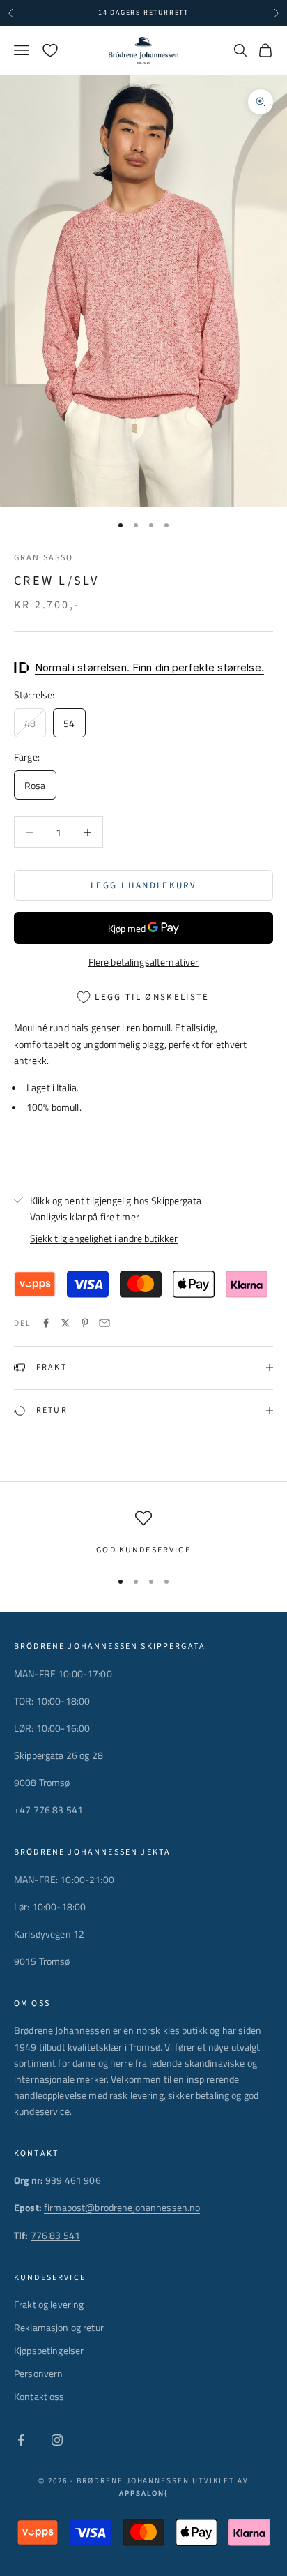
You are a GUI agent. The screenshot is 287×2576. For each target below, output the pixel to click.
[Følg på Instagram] (57, 2440)
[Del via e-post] (104, 1323)
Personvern (38, 2373)
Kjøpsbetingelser (49, 2350)
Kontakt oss (39, 2396)
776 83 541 (55, 2235)
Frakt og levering (49, 2304)
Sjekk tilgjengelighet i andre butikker (104, 1238)
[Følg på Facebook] (21, 2440)
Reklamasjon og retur (59, 2327)
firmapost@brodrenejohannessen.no (122, 2207)
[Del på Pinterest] (85, 1323)
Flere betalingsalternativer (144, 962)
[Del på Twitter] (65, 1323)
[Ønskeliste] (50, 50)
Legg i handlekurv (143, 885)
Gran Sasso (44, 558)
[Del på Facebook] (46, 1323)
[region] (143, 1534)
